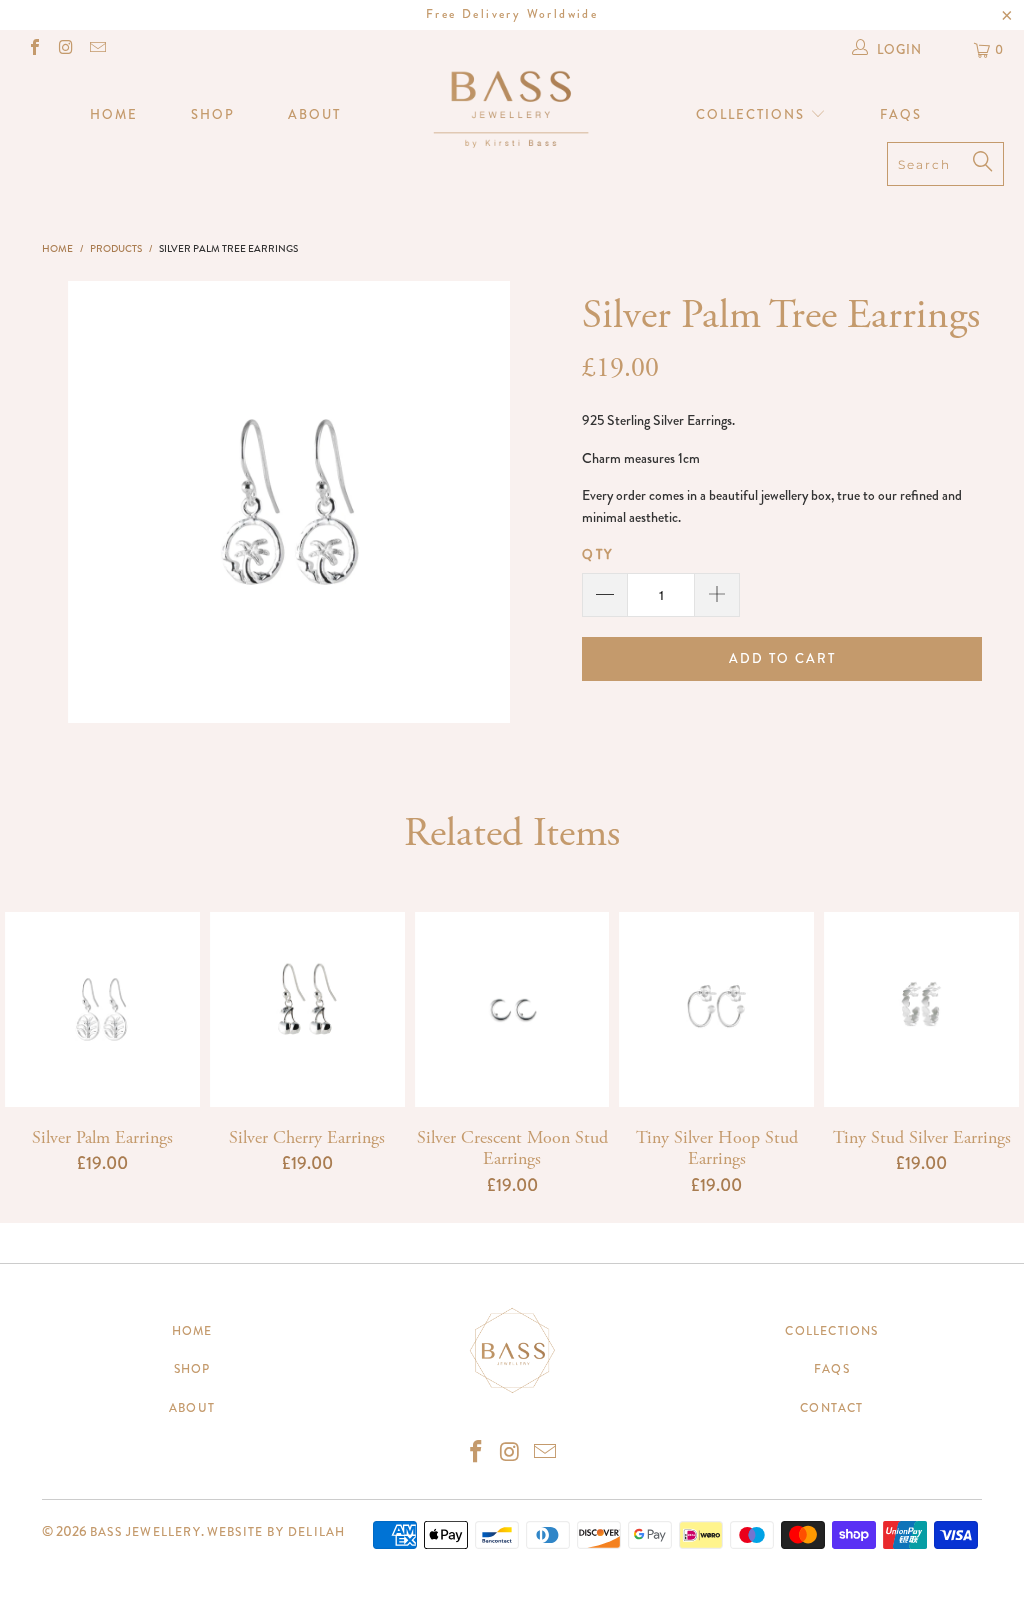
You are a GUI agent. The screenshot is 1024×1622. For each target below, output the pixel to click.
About (314, 114)
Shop (213, 114)
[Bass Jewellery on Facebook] (34, 49)
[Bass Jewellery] (512, 108)
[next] (486, 502)
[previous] (91, 502)
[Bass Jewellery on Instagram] (65, 49)
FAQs (901, 114)
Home (114, 114)
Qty (598, 554)
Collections (753, 114)
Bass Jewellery (145, 1532)
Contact (831, 1408)
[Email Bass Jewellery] (97, 49)
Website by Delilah (276, 1532)
